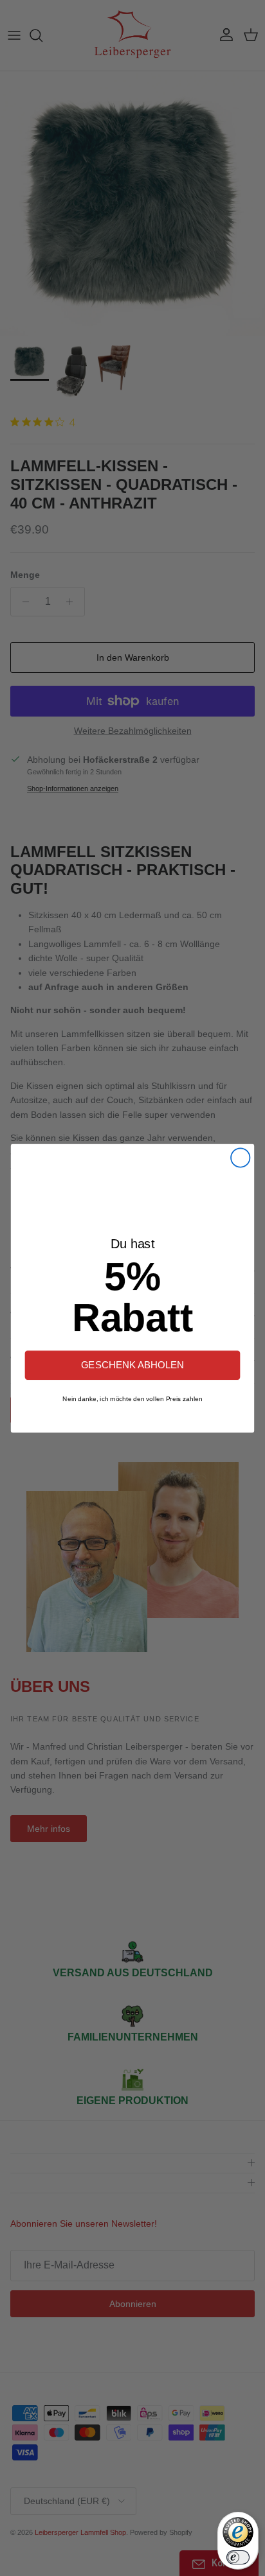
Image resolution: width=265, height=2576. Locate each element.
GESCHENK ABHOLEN (133, 1365)
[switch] (238, 2557)
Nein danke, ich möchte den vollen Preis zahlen (132, 1398)
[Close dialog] (240, 1157)
